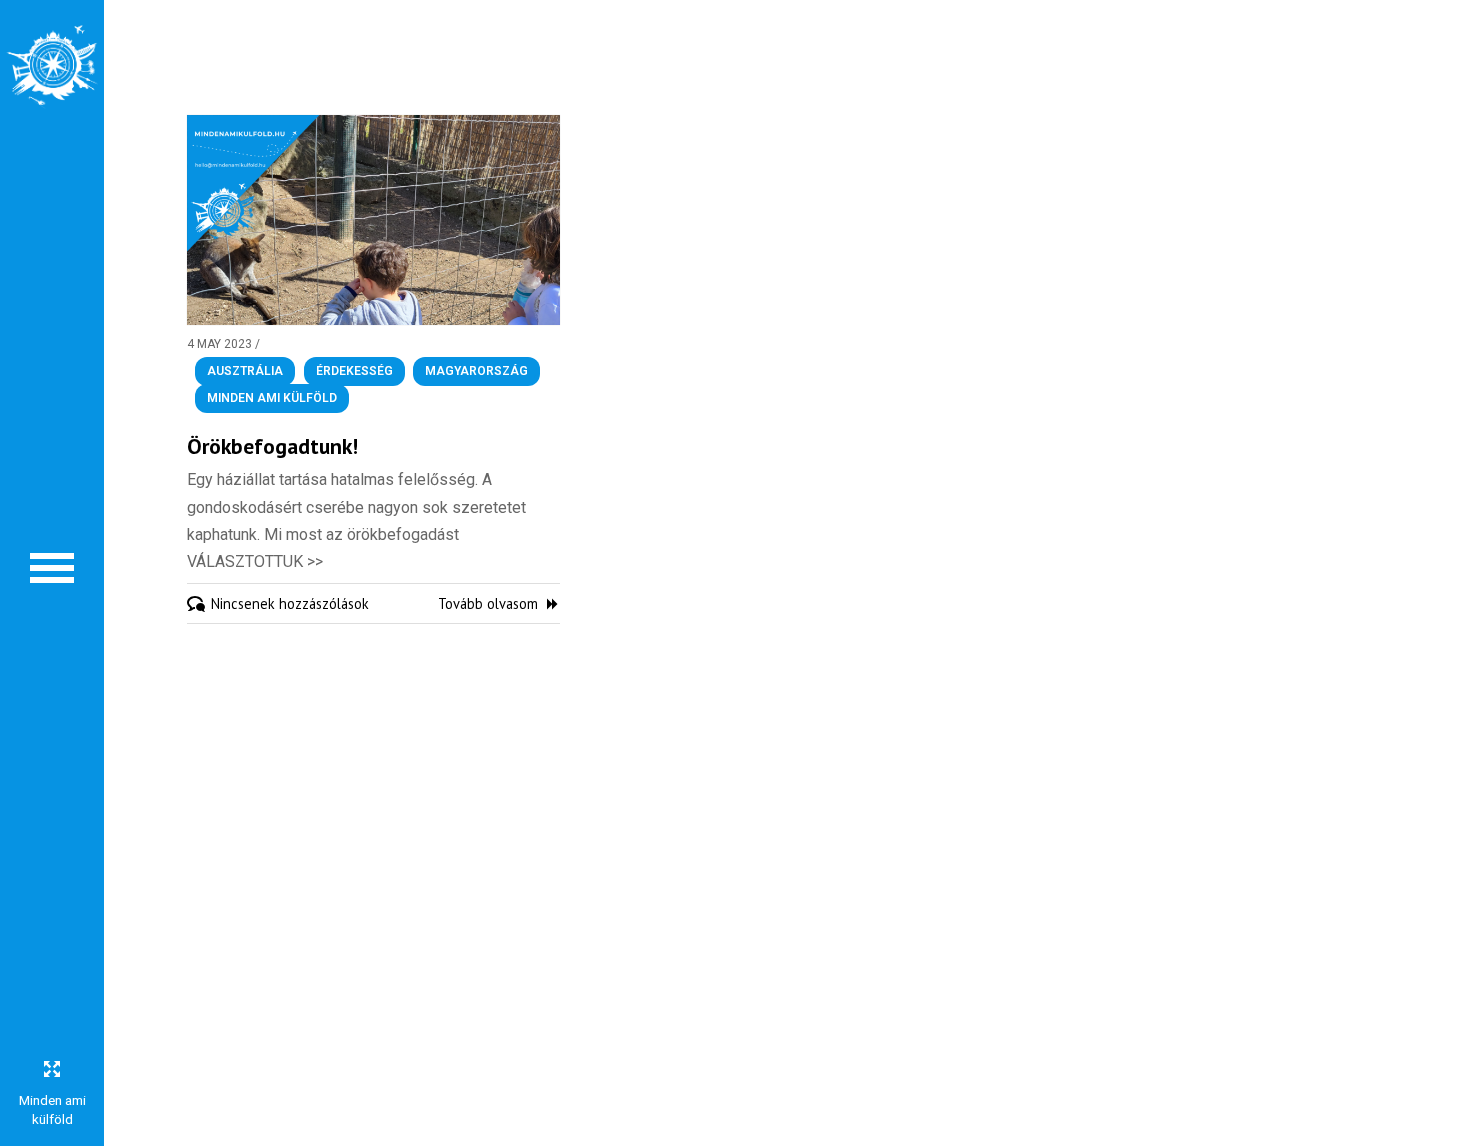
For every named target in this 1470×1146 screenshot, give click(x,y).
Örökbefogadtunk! (272, 446)
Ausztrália (245, 371)
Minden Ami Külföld (272, 399)
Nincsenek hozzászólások (290, 603)
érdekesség (354, 371)
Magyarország (476, 371)
